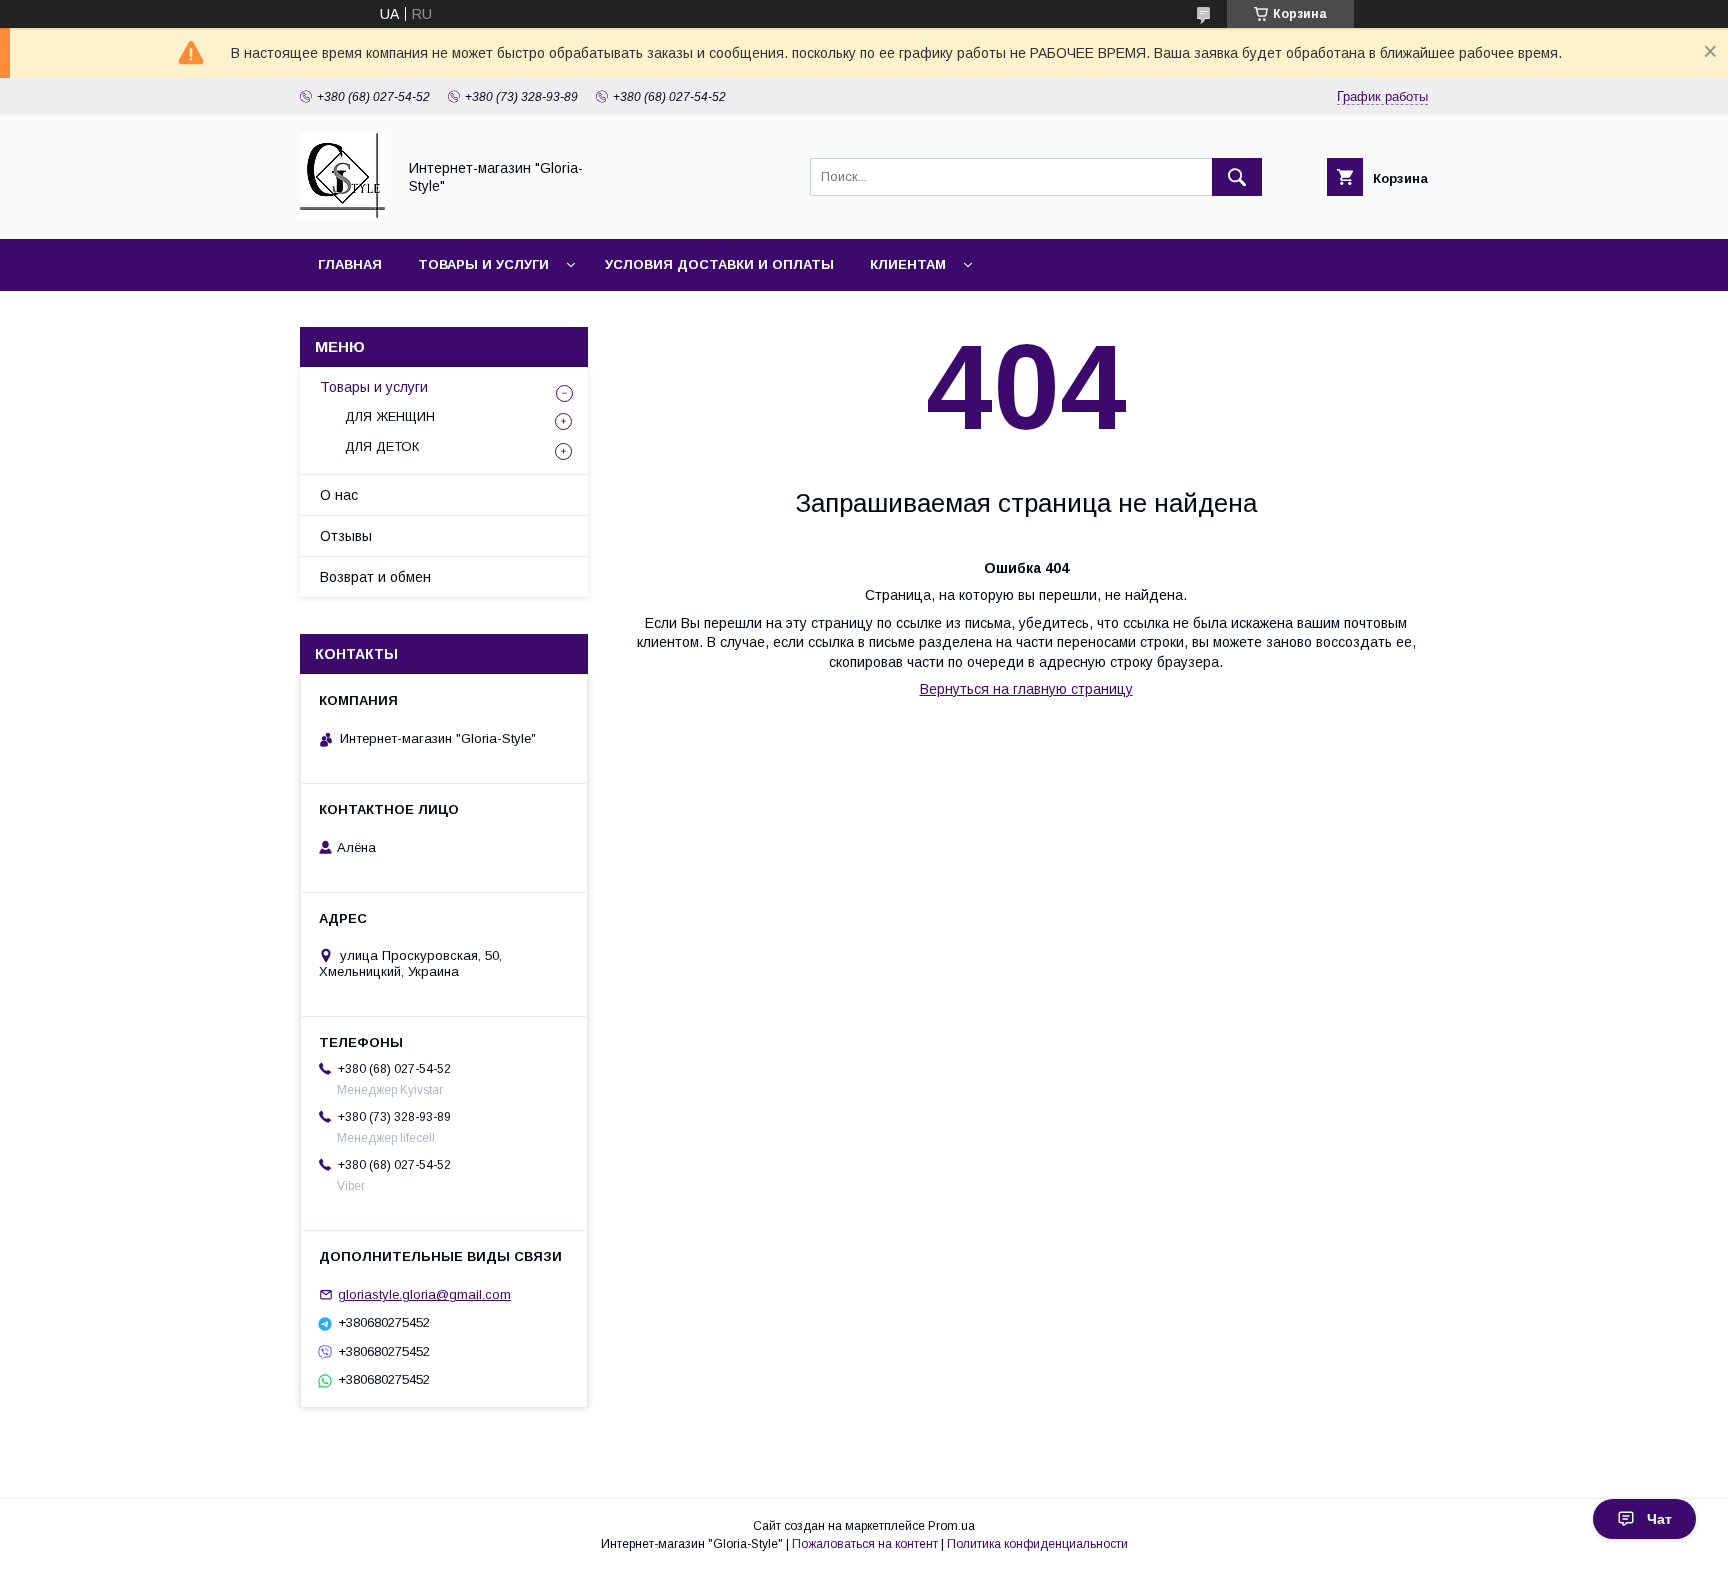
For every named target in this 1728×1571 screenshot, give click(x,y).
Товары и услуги (483, 264)
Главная (350, 264)
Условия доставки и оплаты (719, 264)
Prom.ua (951, 1526)
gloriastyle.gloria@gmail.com (424, 1294)
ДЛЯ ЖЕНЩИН (390, 416)
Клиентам (908, 264)
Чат (1659, 1519)
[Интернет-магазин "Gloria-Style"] (342, 213)
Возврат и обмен (375, 577)
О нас (339, 495)
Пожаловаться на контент (865, 1544)
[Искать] (1237, 177)
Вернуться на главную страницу (1026, 689)
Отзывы (346, 536)
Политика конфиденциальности (1037, 1544)
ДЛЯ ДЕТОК (382, 446)
